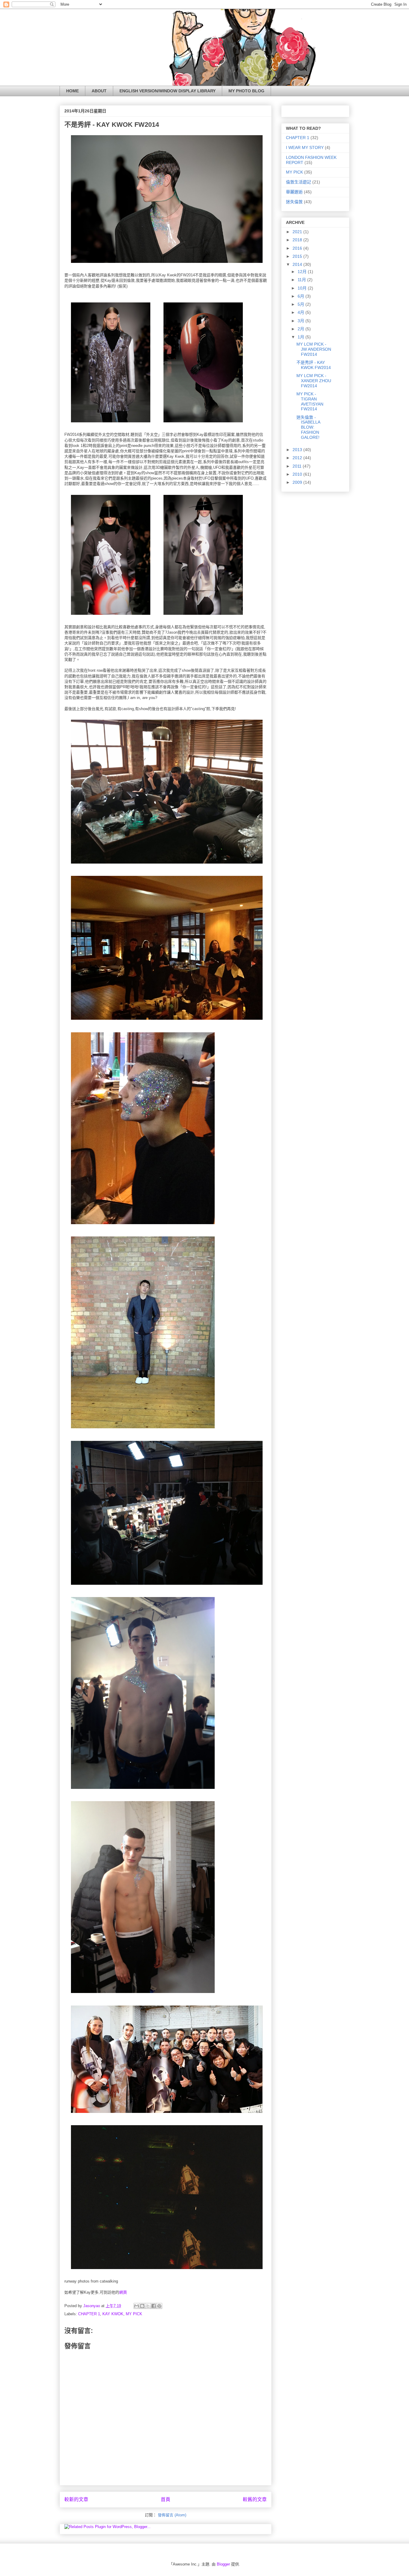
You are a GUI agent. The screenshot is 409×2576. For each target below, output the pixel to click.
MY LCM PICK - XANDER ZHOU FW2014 (314, 381)
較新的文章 (76, 2499)
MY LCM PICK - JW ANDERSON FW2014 (314, 349)
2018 (298, 240)
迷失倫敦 (294, 202)
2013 (298, 450)
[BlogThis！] (142, 2306)
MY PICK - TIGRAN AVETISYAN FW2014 (310, 401)
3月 (302, 321)
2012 (298, 458)
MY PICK (134, 2314)
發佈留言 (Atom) (172, 2515)
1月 (302, 337)
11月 (302, 280)
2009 (298, 482)
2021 (298, 232)
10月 (303, 288)
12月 (303, 272)
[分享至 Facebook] (154, 2306)
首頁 (166, 2499)
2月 (302, 329)
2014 (298, 264)
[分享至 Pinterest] (159, 2306)
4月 (302, 312)
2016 (298, 248)
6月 (302, 296)
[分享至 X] (148, 2306)
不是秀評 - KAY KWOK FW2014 (314, 365)
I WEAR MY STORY (305, 147)
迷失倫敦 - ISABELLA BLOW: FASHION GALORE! (308, 427)
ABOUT (99, 91)
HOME (72, 91)
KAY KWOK (113, 2314)
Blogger (223, 2564)
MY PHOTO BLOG (246, 91)
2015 (298, 256)
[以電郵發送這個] (137, 2306)
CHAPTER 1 (89, 2314)
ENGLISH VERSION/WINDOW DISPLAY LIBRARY (168, 91)
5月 (302, 304)
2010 (298, 474)
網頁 (123, 2292)
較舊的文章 (255, 2499)
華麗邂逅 (294, 192)
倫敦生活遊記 (299, 182)
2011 (298, 466)
